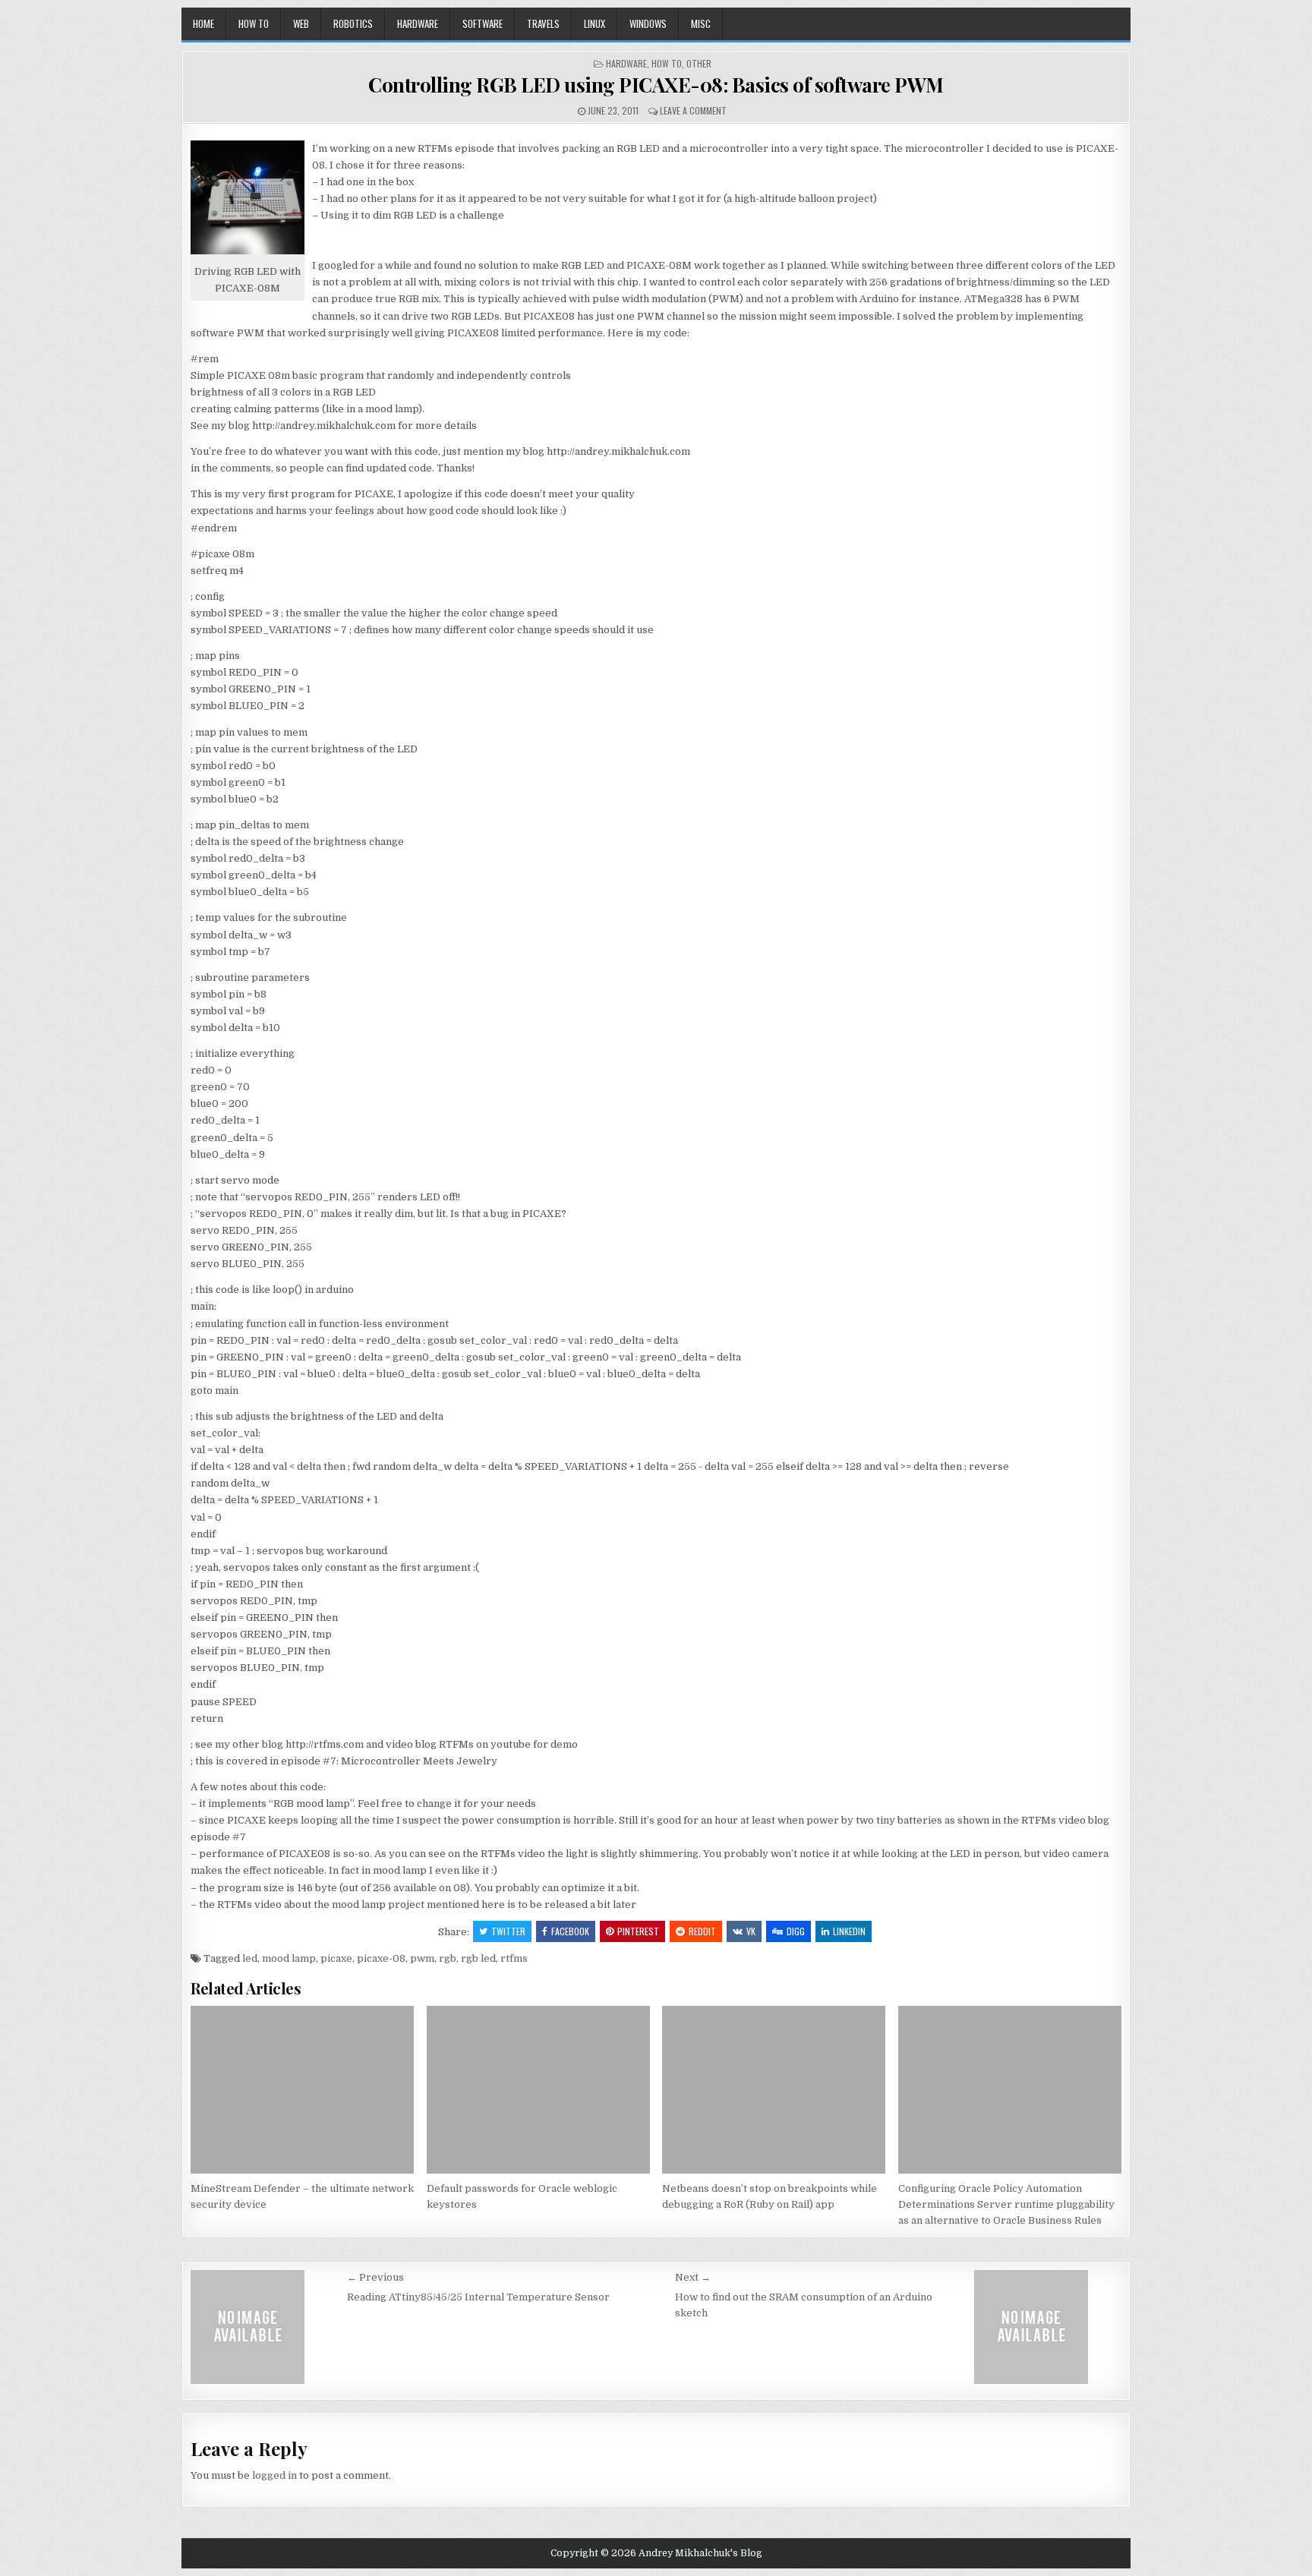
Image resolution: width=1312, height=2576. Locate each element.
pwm (422, 1958)
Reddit (702, 1931)
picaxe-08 (381, 1958)
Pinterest (638, 1931)
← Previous (375, 2277)
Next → (693, 2277)
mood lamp (289, 1958)
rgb (448, 1958)
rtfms (514, 1958)
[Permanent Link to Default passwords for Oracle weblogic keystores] (538, 2090)
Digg (796, 1931)
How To (254, 24)
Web (301, 24)
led (250, 1958)
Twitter (508, 1931)
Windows (648, 24)
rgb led (478, 1958)
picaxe (336, 1958)
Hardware (418, 24)
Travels (543, 24)
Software (483, 24)
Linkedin (849, 1931)
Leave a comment (693, 110)
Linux (594, 24)
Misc (701, 24)
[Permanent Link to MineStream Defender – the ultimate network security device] (302, 2090)
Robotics (353, 24)
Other (699, 63)
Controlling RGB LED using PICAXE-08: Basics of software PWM (656, 85)
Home (203, 24)
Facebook (570, 1931)
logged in (274, 2475)
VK (751, 1931)
